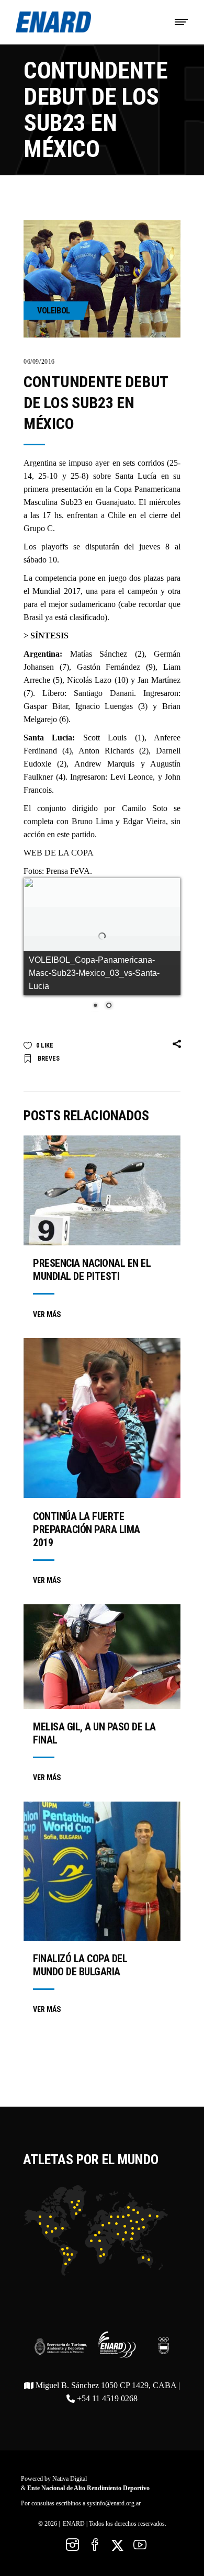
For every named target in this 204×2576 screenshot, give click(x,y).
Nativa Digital (70, 2479)
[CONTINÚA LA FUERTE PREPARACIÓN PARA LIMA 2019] (102, 1418)
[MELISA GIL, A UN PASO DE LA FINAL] (102, 1657)
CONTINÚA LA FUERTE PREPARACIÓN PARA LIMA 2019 (87, 1529)
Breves (49, 1059)
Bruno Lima (92, 821)
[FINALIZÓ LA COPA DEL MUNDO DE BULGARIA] (102, 1871)
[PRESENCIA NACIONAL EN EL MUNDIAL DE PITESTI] (102, 1190)
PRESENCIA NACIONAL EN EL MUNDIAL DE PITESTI (92, 1270)
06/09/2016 (39, 362)
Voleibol (54, 311)
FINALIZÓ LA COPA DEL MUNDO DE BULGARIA (80, 1965)
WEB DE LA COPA (59, 853)
